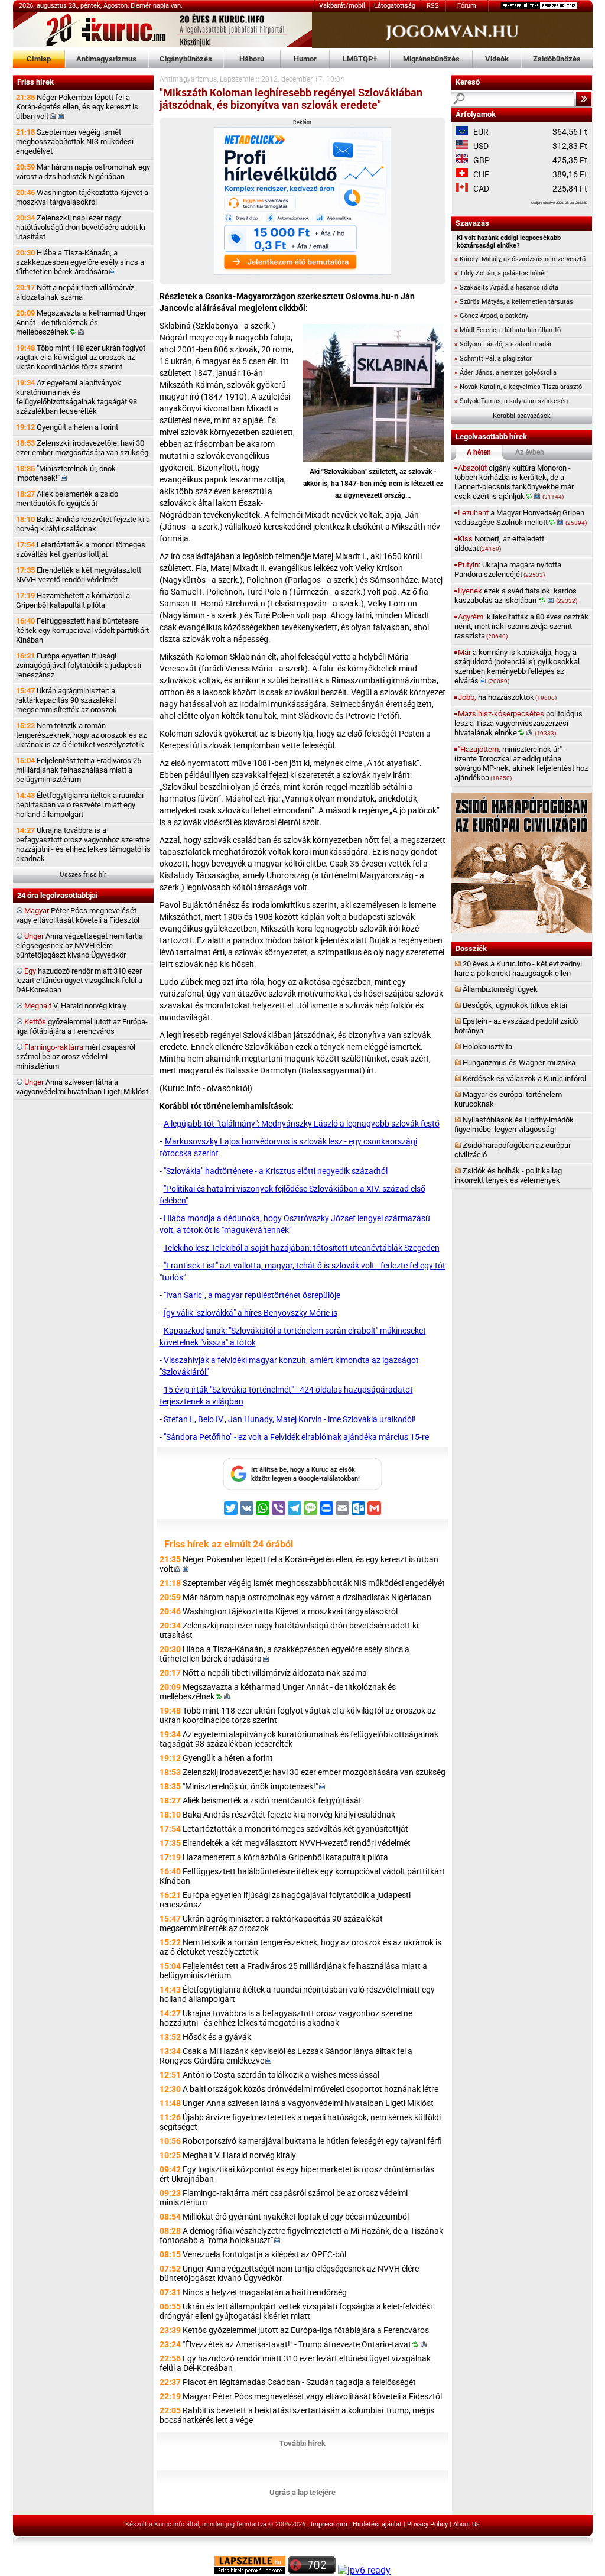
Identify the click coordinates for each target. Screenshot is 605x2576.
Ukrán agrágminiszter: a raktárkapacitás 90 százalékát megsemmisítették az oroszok (66, 700)
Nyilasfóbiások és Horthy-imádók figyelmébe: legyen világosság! (514, 1125)
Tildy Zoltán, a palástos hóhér (500, 273)
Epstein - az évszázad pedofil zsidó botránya (516, 1026)
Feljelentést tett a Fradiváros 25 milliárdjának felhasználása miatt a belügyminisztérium (79, 770)
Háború (252, 59)
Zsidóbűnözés (557, 59)
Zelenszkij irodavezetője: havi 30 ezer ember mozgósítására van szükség (82, 448)
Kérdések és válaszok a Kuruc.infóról (524, 1078)
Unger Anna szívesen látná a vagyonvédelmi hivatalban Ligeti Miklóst (308, 2103)
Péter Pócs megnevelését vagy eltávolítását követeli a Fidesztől (78, 915)
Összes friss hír (83, 875)
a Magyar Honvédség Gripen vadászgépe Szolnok (521, 518)
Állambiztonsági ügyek (500, 989)
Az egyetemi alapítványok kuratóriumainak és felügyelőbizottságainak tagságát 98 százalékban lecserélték (77, 397)
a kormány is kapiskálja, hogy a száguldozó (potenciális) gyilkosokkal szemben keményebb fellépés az (517, 666)
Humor (305, 59)
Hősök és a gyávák (217, 2037)
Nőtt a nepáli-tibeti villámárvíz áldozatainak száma (75, 292)
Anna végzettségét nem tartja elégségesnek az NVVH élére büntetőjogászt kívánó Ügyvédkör (79, 945)
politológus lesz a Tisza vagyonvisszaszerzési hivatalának (518, 723)
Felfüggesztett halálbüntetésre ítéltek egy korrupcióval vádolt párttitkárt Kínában (82, 630)
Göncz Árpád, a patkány (491, 316)
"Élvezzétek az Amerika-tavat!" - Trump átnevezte (297, 2344)
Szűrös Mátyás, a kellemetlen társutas (514, 302)
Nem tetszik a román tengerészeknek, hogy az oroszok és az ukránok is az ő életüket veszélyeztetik (81, 735)
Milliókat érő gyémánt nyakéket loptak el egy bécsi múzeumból (296, 2217)
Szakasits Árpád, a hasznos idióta (506, 288)
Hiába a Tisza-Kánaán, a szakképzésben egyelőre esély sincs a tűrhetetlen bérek (80, 262)
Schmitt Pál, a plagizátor (493, 359)
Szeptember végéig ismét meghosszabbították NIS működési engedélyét (75, 142)
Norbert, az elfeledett (499, 544)
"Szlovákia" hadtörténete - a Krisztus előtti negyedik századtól (276, 1171)
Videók (497, 59)
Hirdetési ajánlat (377, 2524)
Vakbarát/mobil (342, 6)
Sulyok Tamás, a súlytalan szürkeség (511, 401)
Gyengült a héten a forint (67, 427)
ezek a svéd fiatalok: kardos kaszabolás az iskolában (516, 596)
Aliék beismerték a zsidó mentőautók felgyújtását (67, 499)
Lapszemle (237, 79)
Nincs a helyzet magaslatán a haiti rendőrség (265, 2292)
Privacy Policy (427, 2524)
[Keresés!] (584, 99)
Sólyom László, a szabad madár (503, 344)
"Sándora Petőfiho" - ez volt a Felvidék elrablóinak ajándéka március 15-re (296, 1437)
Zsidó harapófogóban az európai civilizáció (512, 1150)
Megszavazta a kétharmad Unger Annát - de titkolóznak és (81, 322)
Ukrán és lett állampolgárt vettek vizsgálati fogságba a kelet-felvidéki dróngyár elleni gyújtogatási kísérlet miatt (296, 2311)
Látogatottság (395, 6)
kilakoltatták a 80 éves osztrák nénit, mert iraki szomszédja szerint (521, 626)
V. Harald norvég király (75, 1006)
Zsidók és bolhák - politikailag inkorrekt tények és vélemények (508, 1175)
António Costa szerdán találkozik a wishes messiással (281, 2075)
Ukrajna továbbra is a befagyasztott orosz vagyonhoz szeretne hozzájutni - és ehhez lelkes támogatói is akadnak (83, 844)
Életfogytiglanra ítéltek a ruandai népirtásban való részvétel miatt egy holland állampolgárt (80, 805)
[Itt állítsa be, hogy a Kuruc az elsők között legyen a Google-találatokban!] (302, 1488)
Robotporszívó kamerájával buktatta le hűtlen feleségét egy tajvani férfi (312, 2141)
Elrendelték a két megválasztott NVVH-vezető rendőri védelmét (79, 575)
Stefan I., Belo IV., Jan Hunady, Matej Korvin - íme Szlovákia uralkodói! (290, 1419)
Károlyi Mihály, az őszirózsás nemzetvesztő (520, 259)
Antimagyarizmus (106, 59)
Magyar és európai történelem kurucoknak (508, 1099)
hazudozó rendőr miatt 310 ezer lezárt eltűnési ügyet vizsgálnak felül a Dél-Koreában (79, 980)
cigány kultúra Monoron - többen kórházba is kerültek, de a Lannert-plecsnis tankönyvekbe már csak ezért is (514, 482)
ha (507, 697)
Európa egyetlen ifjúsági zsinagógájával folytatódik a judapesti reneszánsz (79, 665)
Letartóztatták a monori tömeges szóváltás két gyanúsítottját (81, 549)
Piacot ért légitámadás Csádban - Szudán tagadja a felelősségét (299, 2382)
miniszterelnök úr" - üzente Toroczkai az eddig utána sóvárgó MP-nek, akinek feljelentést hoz (521, 763)
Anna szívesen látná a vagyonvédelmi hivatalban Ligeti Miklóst (82, 1087)
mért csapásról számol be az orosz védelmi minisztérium (76, 1057)
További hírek (302, 2443)
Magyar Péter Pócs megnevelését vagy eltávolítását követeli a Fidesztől (312, 2396)
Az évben (530, 452)
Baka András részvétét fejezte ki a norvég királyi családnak (83, 524)
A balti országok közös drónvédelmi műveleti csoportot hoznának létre (310, 2089)
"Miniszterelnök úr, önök (66, 473)
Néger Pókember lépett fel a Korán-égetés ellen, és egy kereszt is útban (77, 107)
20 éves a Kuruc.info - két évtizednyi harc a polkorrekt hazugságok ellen (518, 969)
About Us (466, 2524)
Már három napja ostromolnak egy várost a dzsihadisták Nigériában (83, 172)
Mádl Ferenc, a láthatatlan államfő (508, 330)
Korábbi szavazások (522, 416)
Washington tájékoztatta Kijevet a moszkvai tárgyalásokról (82, 197)
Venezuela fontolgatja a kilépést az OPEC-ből (264, 2254)
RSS (433, 6)
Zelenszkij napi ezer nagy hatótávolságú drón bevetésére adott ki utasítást (81, 227)
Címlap (39, 59)
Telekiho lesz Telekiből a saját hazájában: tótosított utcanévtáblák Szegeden (302, 1248)
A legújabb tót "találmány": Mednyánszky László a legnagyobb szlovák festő (302, 1124)
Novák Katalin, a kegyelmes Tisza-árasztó (518, 387)
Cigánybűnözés (186, 59)
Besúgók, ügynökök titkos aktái (515, 1005)
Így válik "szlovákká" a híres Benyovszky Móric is (251, 1313)
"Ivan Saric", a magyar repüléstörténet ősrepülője (252, 1295)
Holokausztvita (487, 1047)
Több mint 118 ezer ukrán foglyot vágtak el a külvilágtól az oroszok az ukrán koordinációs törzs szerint (81, 357)
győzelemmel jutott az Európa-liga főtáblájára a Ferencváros (82, 1026)
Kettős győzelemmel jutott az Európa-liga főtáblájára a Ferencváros (306, 2330)
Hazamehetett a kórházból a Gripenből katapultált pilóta (73, 600)
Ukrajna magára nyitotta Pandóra (508, 570)
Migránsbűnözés (431, 59)
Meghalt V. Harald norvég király (239, 2155)
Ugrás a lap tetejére (302, 2492)
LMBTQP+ (360, 59)
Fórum (467, 6)
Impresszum (329, 2524)
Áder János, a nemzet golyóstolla (505, 373)
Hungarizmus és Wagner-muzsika (519, 1062)
